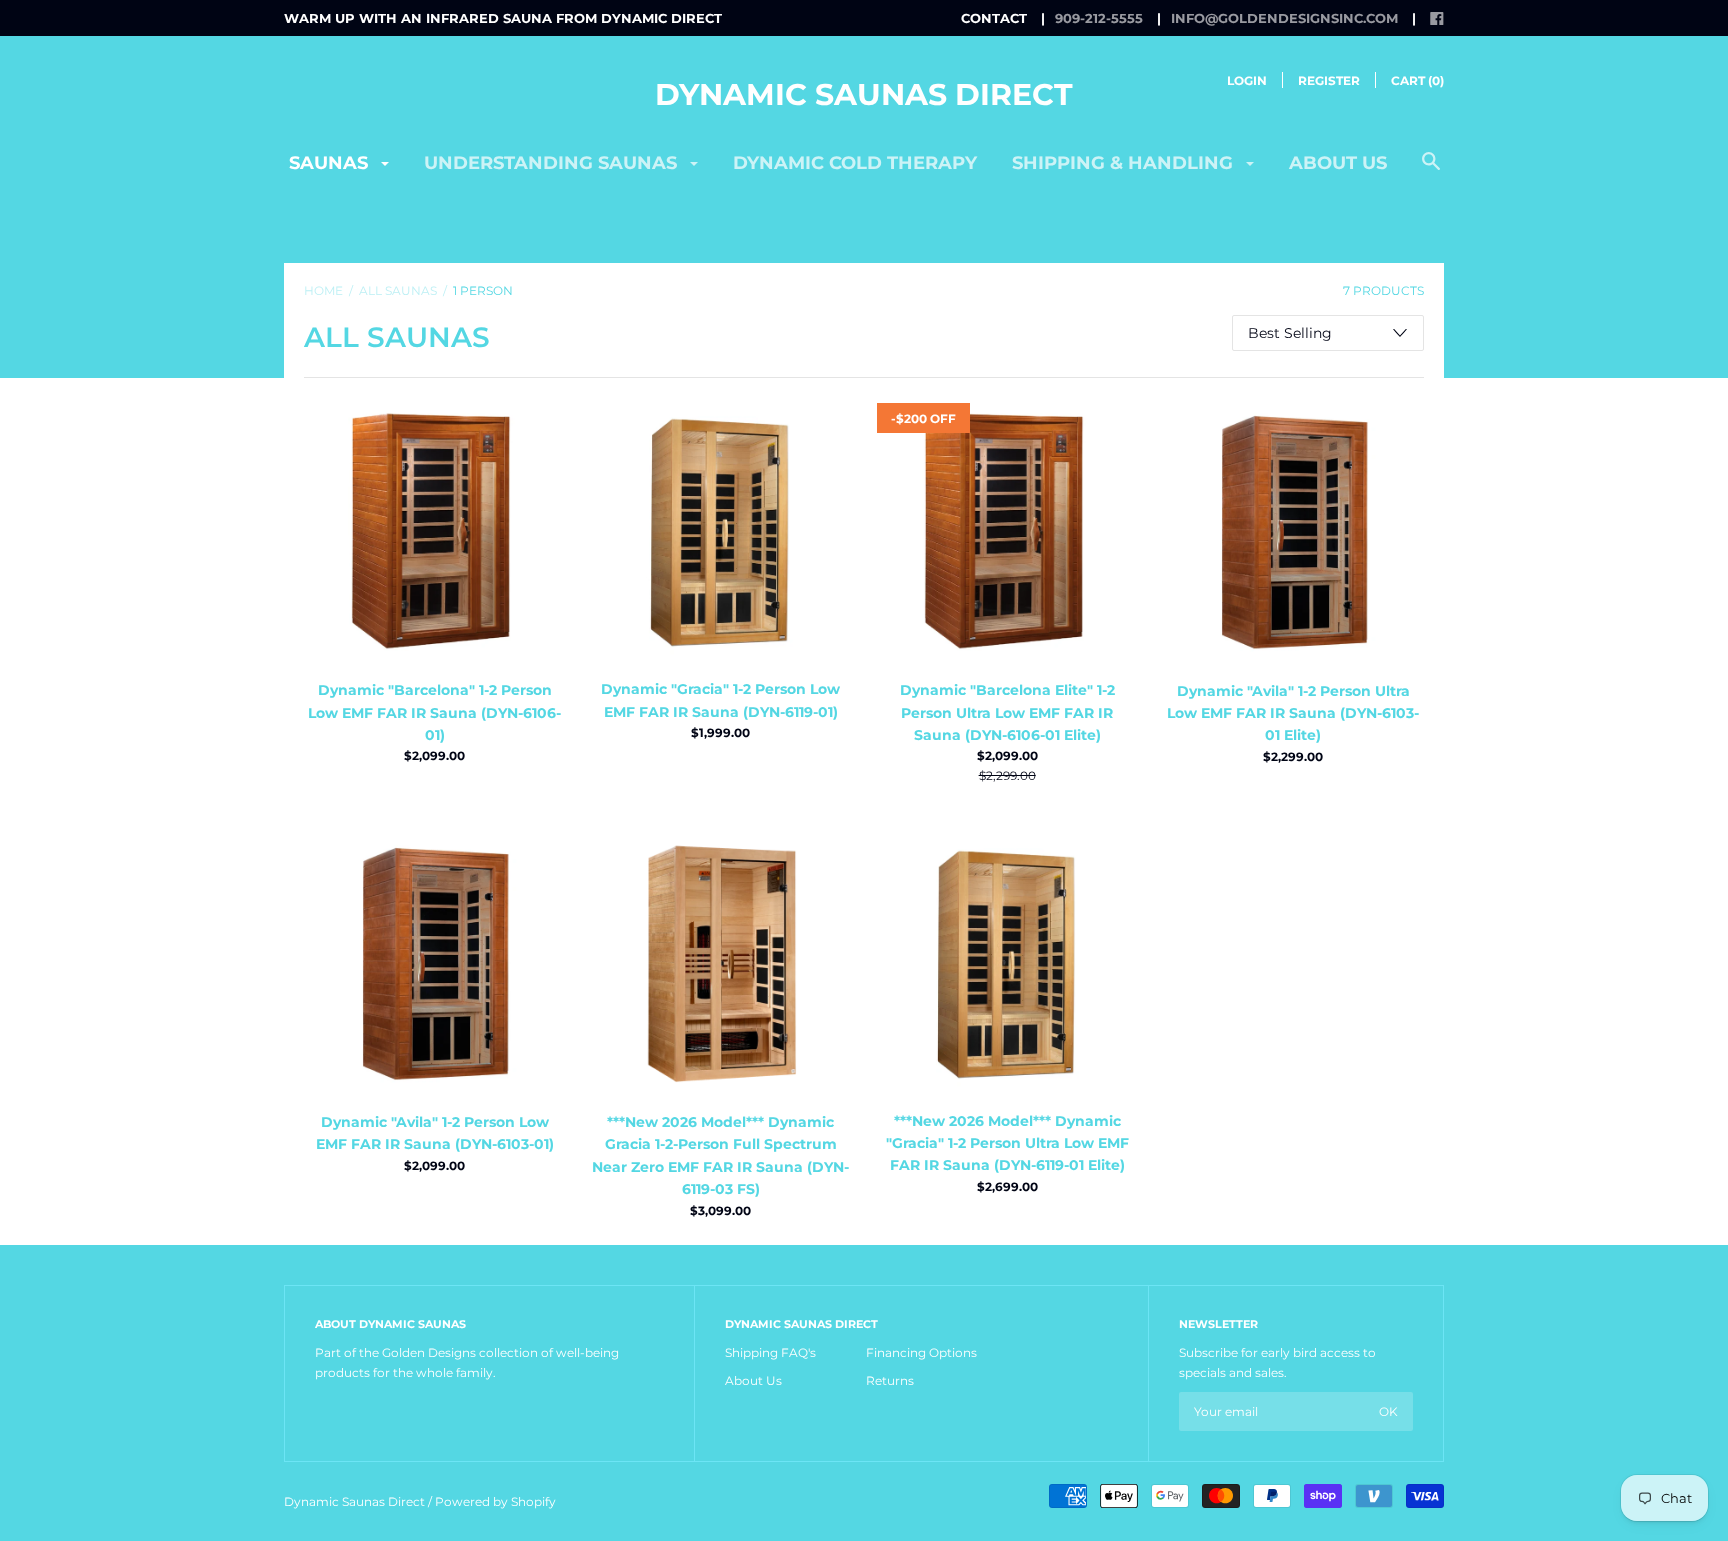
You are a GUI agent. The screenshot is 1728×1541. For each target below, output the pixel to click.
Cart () (1417, 80)
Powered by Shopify (495, 1501)
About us (1338, 163)
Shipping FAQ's (770, 1352)
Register (1329, 80)
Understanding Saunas (553, 163)
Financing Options (921, 1352)
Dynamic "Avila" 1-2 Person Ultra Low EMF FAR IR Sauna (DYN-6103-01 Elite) (1293, 713)
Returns (890, 1380)
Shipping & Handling (1125, 163)
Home (323, 290)
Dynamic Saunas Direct (864, 94)
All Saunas (398, 290)
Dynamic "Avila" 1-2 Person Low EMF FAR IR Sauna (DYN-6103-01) (435, 1133)
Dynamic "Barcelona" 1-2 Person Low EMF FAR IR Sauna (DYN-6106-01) (434, 712)
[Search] (1431, 171)
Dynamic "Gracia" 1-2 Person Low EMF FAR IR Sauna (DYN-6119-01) (720, 700)
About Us (753, 1380)
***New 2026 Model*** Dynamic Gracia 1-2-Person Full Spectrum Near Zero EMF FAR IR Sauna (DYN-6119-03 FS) (720, 1155)
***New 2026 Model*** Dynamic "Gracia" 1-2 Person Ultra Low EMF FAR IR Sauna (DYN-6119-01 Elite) (1007, 1143)
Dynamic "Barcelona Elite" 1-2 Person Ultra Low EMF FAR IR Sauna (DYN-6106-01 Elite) (1007, 712)
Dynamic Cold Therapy (855, 163)
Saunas (331, 163)
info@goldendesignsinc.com (1284, 18)
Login (1247, 80)
